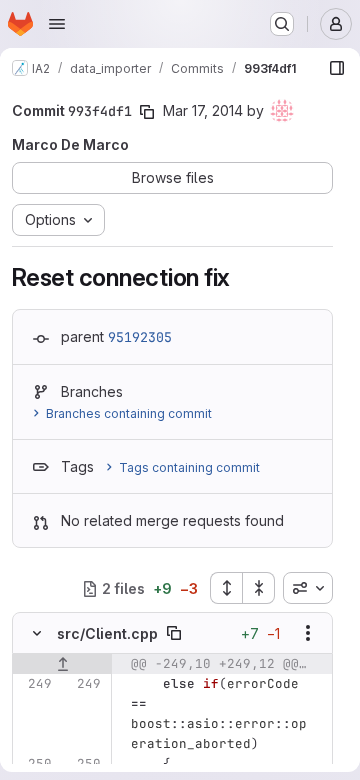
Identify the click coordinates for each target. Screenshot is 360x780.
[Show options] (308, 633)
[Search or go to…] (282, 24)
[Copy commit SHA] (147, 112)
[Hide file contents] (37, 633)
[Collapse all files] (259, 588)
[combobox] (308, 588)
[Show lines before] (62, 664)
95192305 (140, 337)
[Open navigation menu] (57, 24)
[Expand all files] (226, 588)
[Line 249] (35, 684)
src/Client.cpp (107, 633)
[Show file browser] (337, 68)
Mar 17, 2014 (203, 110)
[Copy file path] (174, 633)
